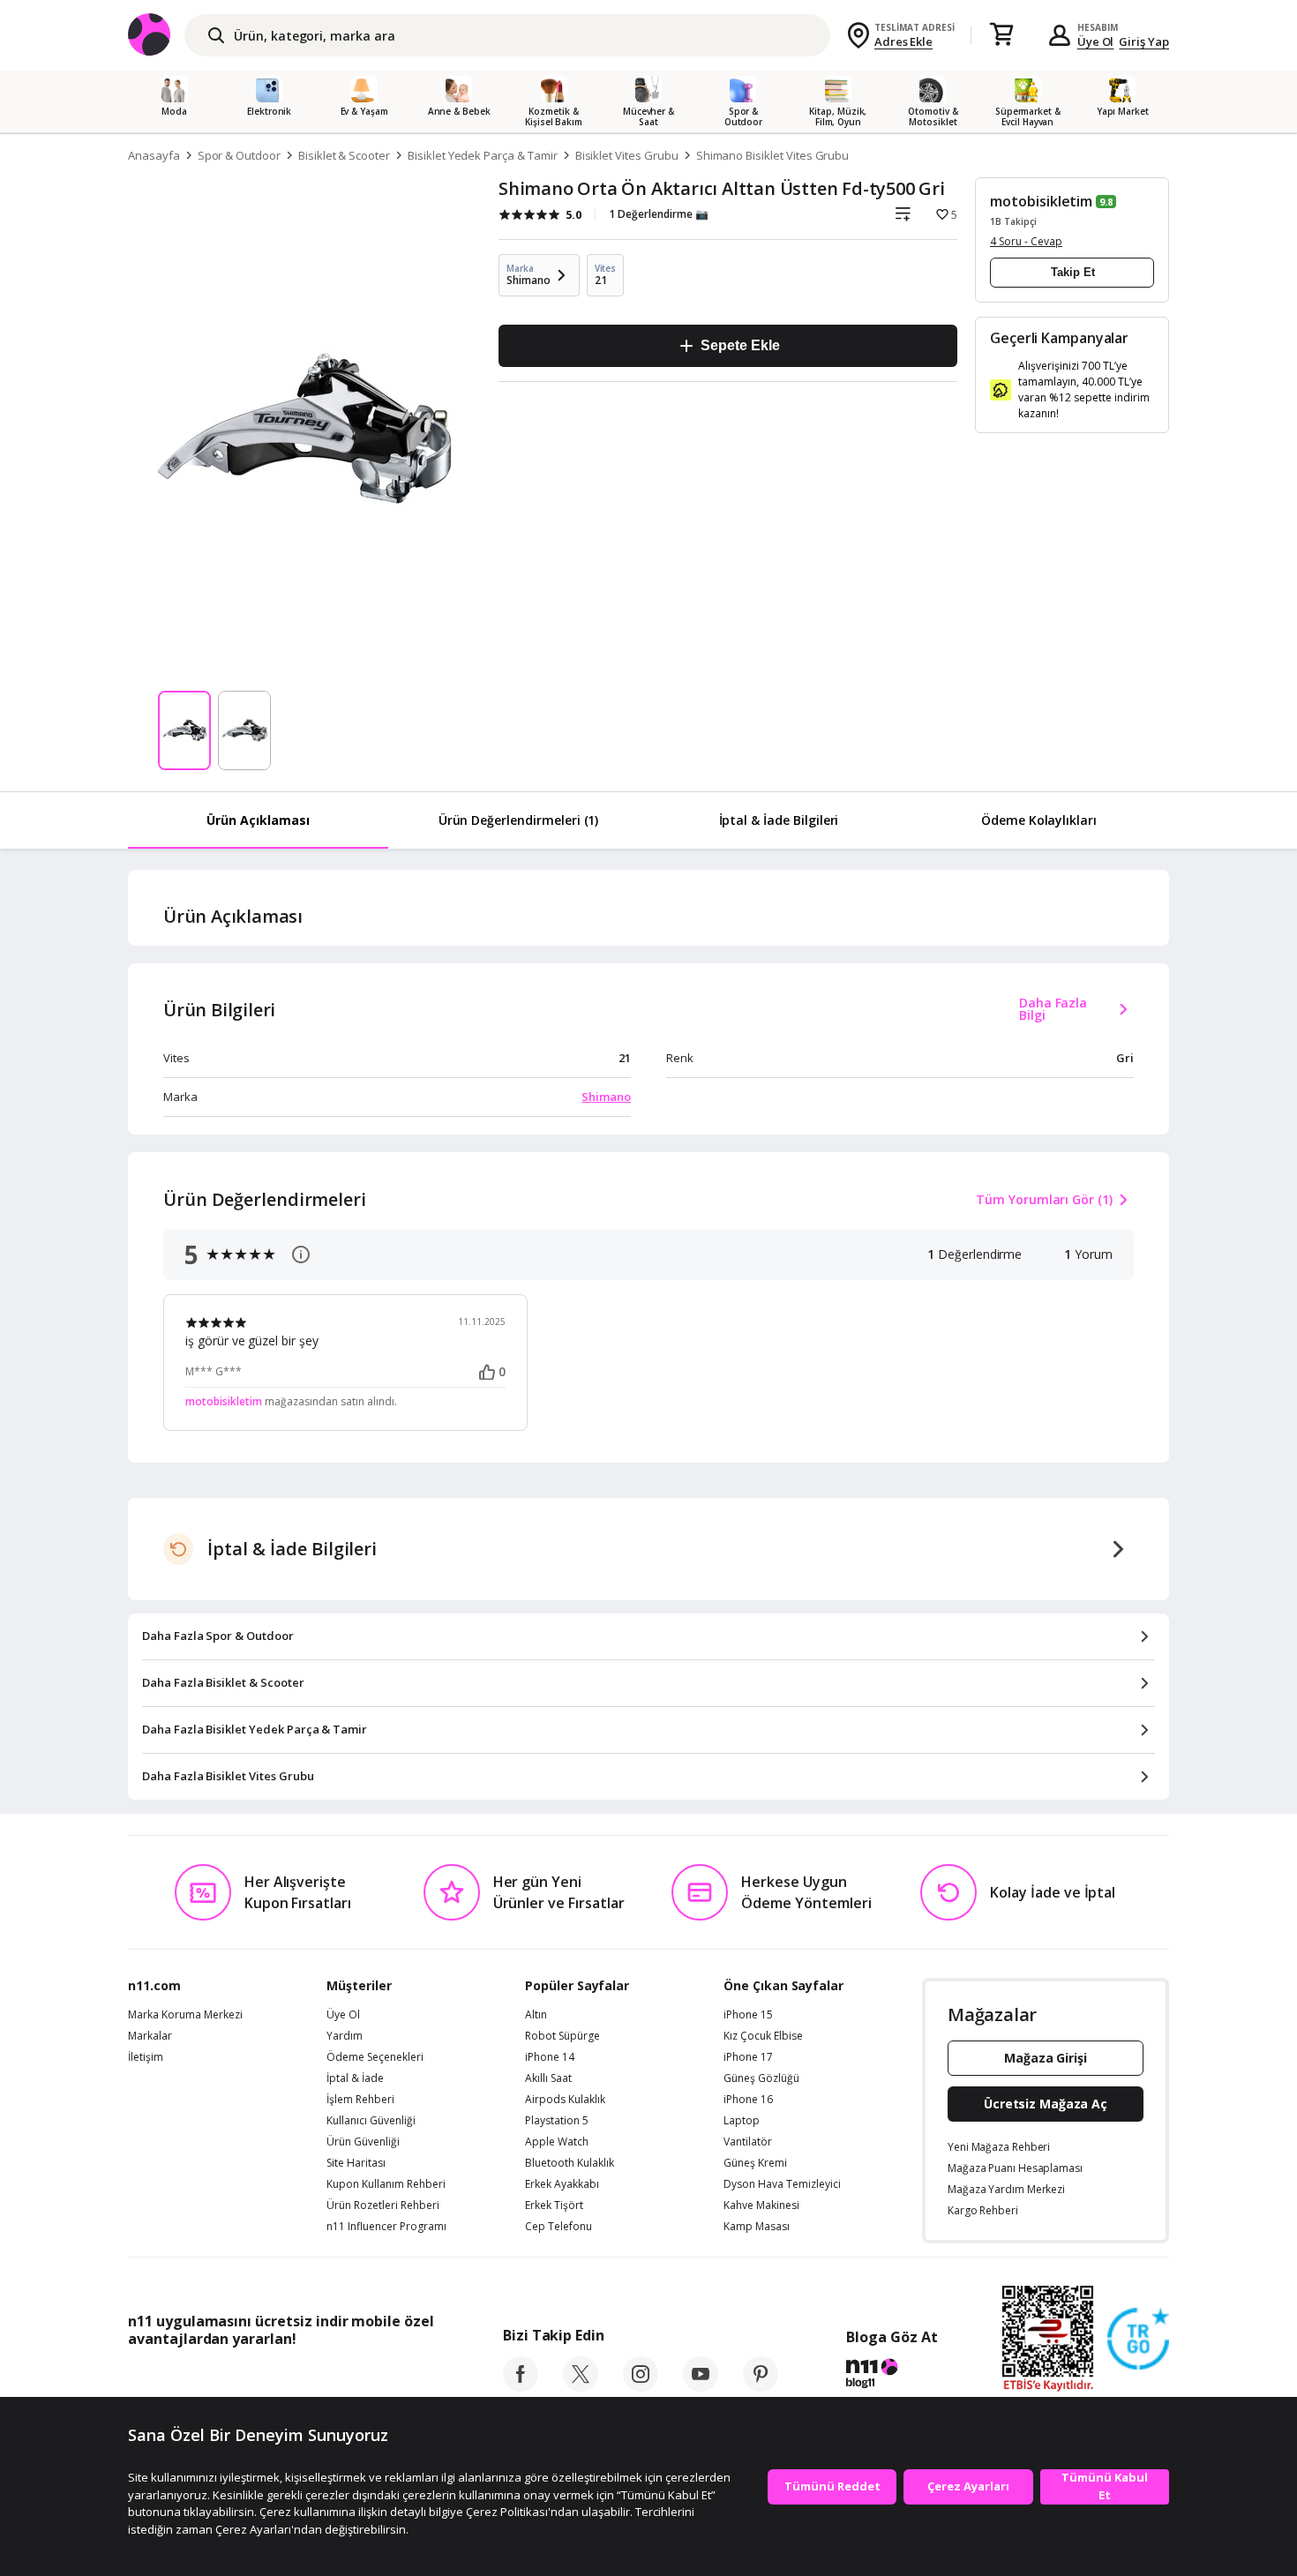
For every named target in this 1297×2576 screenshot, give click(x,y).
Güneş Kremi (755, 2163)
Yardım (345, 2036)
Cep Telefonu (559, 2227)
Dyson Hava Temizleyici (782, 2184)
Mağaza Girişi (1046, 2058)
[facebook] (521, 2386)
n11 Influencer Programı (386, 2227)
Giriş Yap (1144, 41)
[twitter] (581, 2386)
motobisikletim (1041, 201)
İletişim (146, 2057)
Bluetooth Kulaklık (570, 2163)
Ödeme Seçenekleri (375, 2057)
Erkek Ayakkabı (562, 2184)
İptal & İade (355, 2078)
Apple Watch (557, 2142)
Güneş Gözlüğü (761, 2078)
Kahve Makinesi (761, 2205)
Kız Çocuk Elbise (763, 2036)
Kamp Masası (757, 2227)
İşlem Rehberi (360, 2100)
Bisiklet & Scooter (344, 155)
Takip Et (1073, 272)
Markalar (150, 2036)
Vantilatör (748, 2142)
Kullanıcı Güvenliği (371, 2121)
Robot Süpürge (562, 2036)
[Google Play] (291, 2378)
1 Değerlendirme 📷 (659, 214)
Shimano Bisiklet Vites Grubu (773, 155)
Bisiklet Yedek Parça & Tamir (483, 155)
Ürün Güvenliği (363, 2142)
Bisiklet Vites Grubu (627, 155)
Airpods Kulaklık (565, 2100)
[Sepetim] (1001, 35)
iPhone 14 (550, 2057)
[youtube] (701, 2386)
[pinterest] (761, 2386)
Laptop (742, 2121)
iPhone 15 (748, 2015)
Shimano (606, 1097)
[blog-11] (892, 2376)
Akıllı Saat (548, 2078)
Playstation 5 (557, 2121)
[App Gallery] (393, 2378)
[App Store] (182, 2378)
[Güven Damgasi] (1138, 2340)
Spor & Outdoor (239, 155)
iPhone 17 (748, 2057)
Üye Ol (1096, 41)
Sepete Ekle (740, 345)
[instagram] (641, 2386)
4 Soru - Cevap (1026, 241)
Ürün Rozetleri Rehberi (383, 2205)
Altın (536, 2015)
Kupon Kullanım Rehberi (386, 2184)
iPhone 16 (748, 2100)
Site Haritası (356, 2163)
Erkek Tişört (554, 2205)
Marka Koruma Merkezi (185, 2015)
